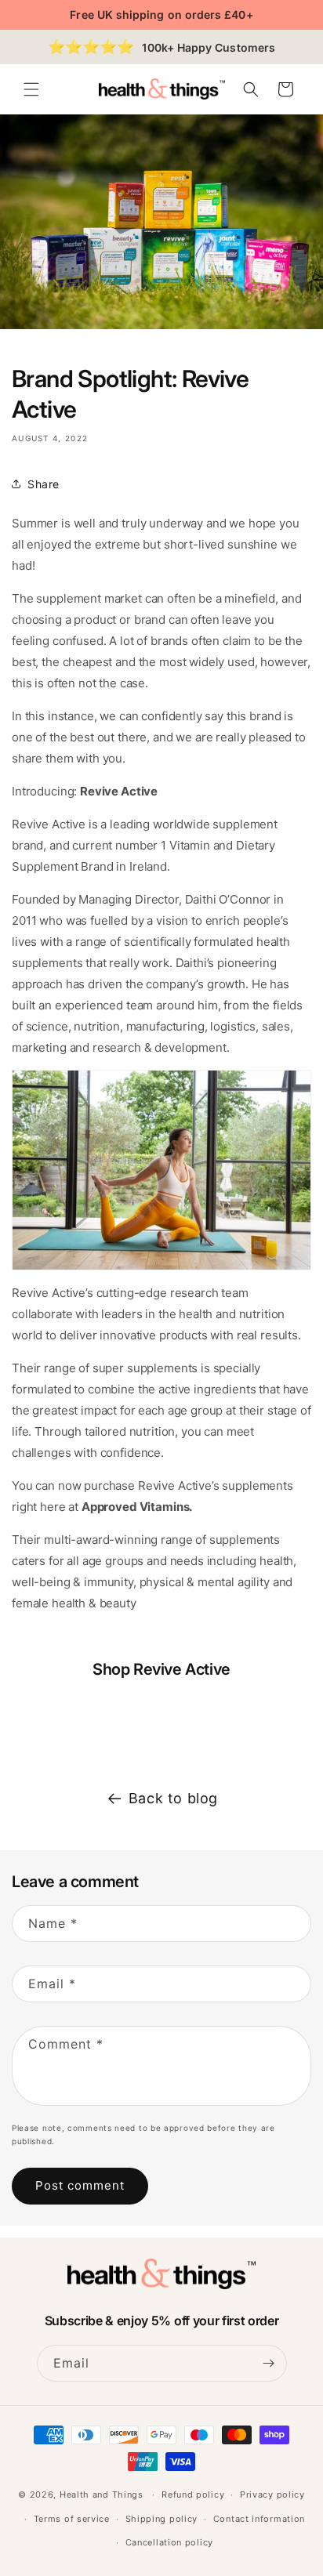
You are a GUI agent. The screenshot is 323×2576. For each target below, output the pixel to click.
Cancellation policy (169, 2542)
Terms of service (72, 2519)
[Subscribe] (269, 2363)
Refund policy (193, 2494)
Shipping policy (162, 2519)
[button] (31, 89)
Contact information (259, 2519)
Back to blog (173, 1798)
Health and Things (102, 2494)
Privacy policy (272, 2494)
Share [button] (44, 484)
